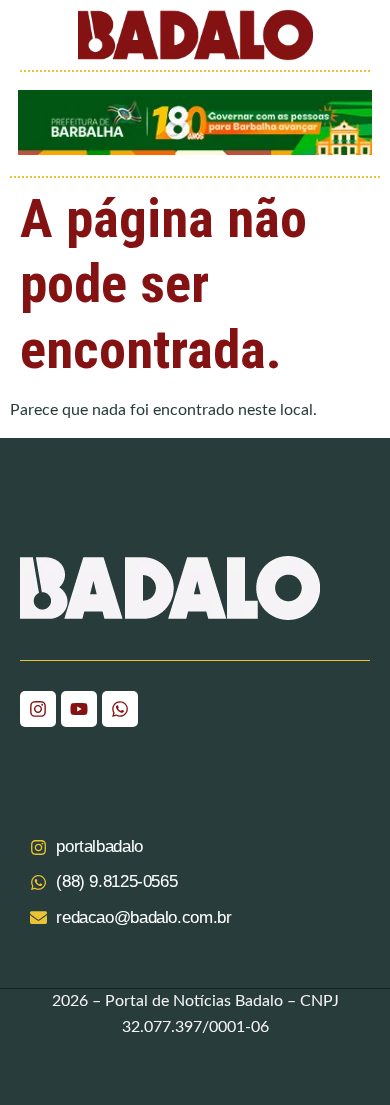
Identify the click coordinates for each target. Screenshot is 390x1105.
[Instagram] (38, 709)
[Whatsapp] (120, 709)
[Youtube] (79, 709)
